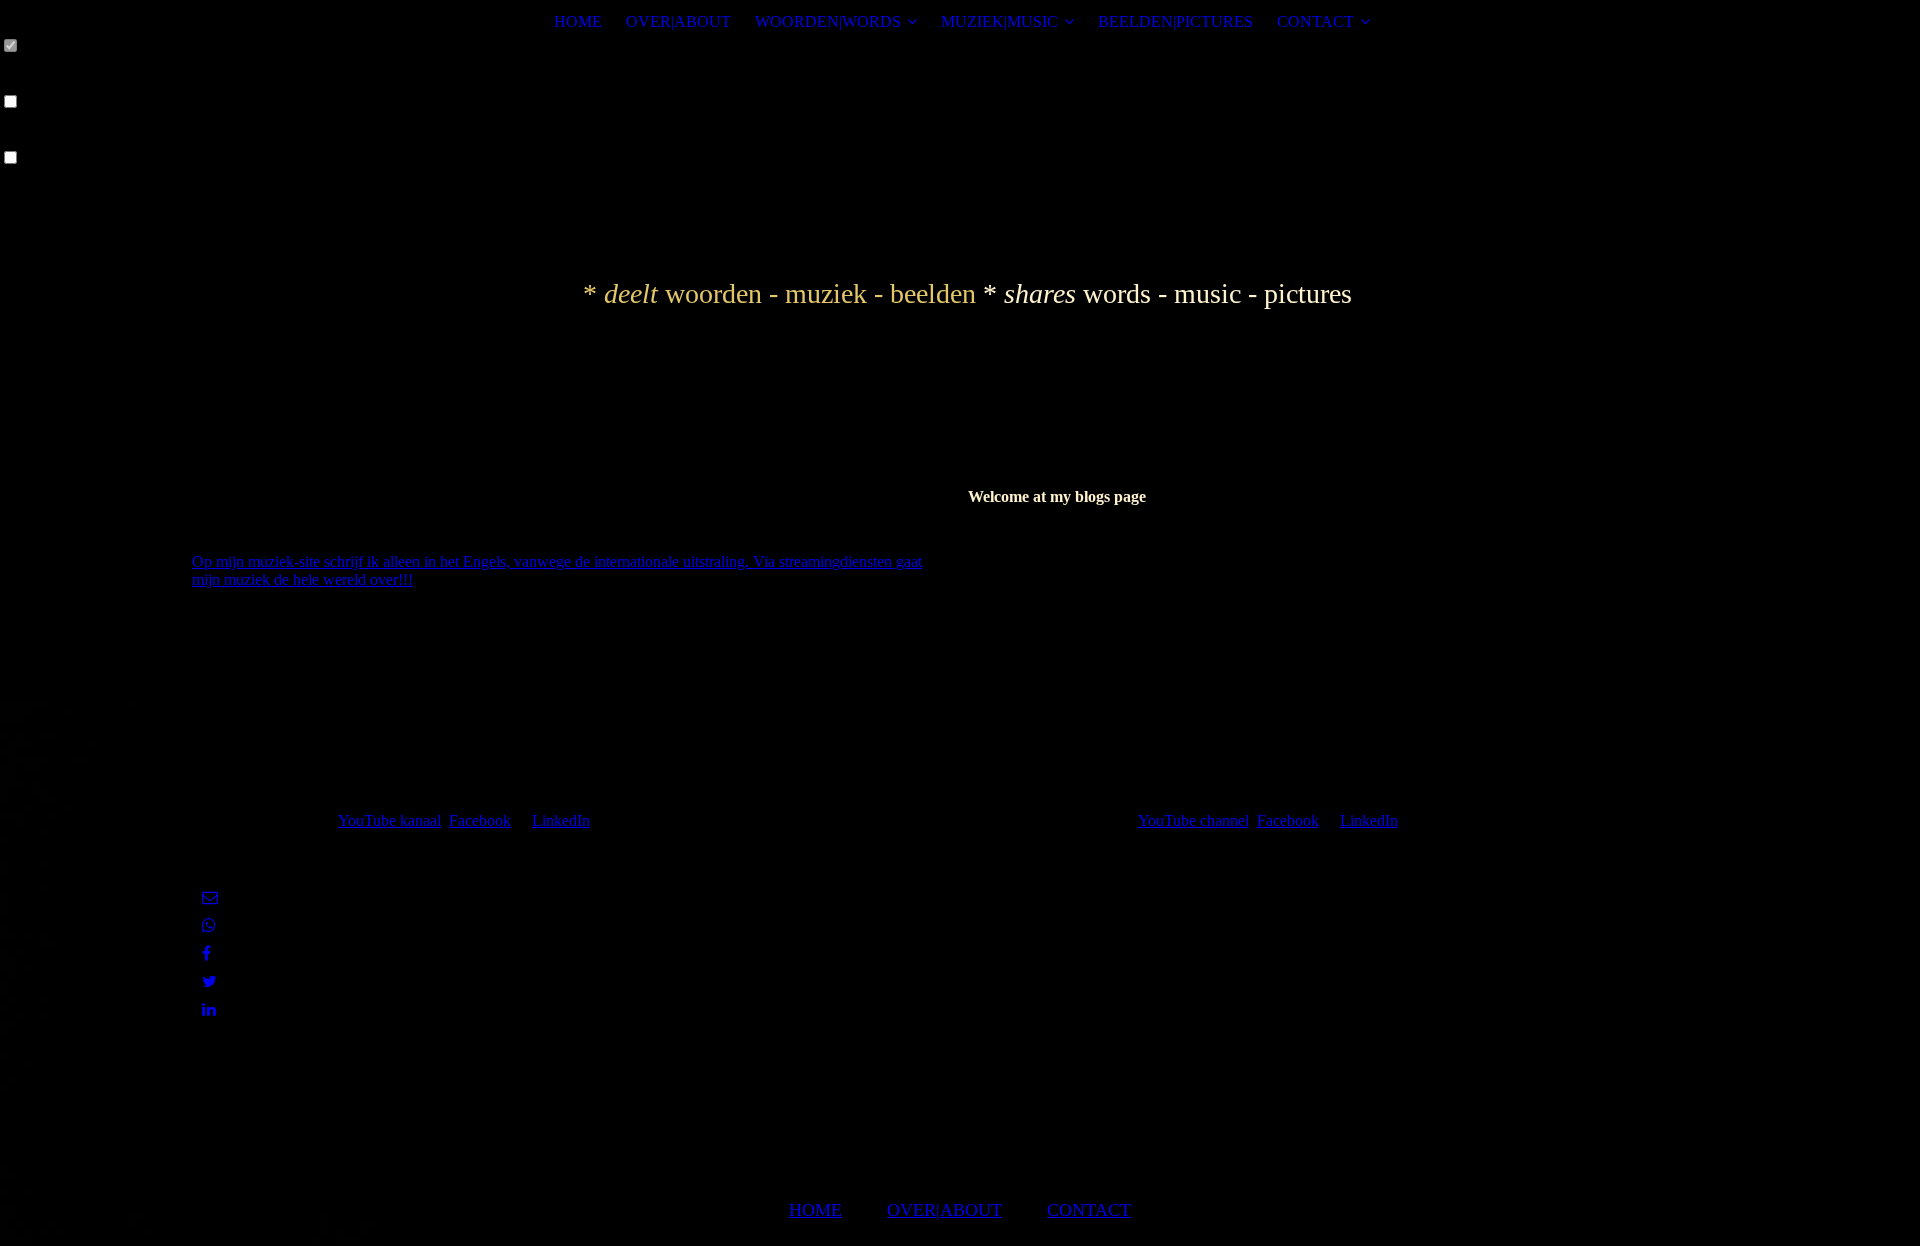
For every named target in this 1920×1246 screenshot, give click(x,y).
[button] (879, 213)
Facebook (480, 820)
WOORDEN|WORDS (828, 21)
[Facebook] (206, 953)
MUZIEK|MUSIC (999, 21)
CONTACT (1315, 21)
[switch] (10, 46)
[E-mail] (210, 897)
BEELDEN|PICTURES (1175, 21)
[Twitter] (209, 981)
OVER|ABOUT (678, 21)
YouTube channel (1193, 820)
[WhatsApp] (209, 925)
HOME (578, 21)
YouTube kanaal (389, 820)
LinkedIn (561, 820)
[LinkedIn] (209, 1009)
